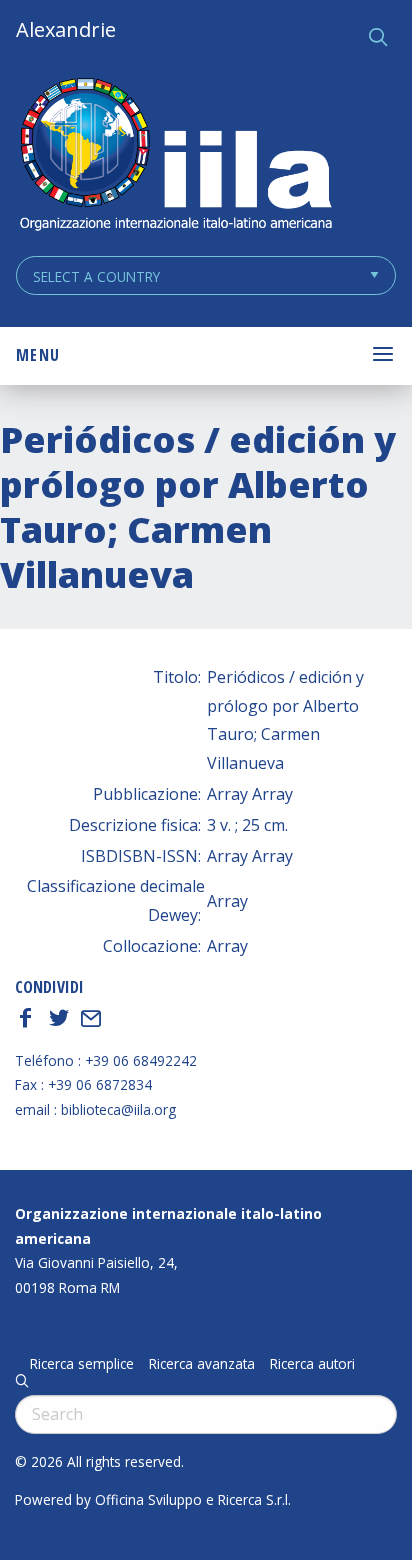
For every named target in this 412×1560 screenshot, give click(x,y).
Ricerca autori (312, 1364)
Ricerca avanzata (202, 1364)
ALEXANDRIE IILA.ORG (175, 156)
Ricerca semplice (82, 1364)
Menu (38, 355)
